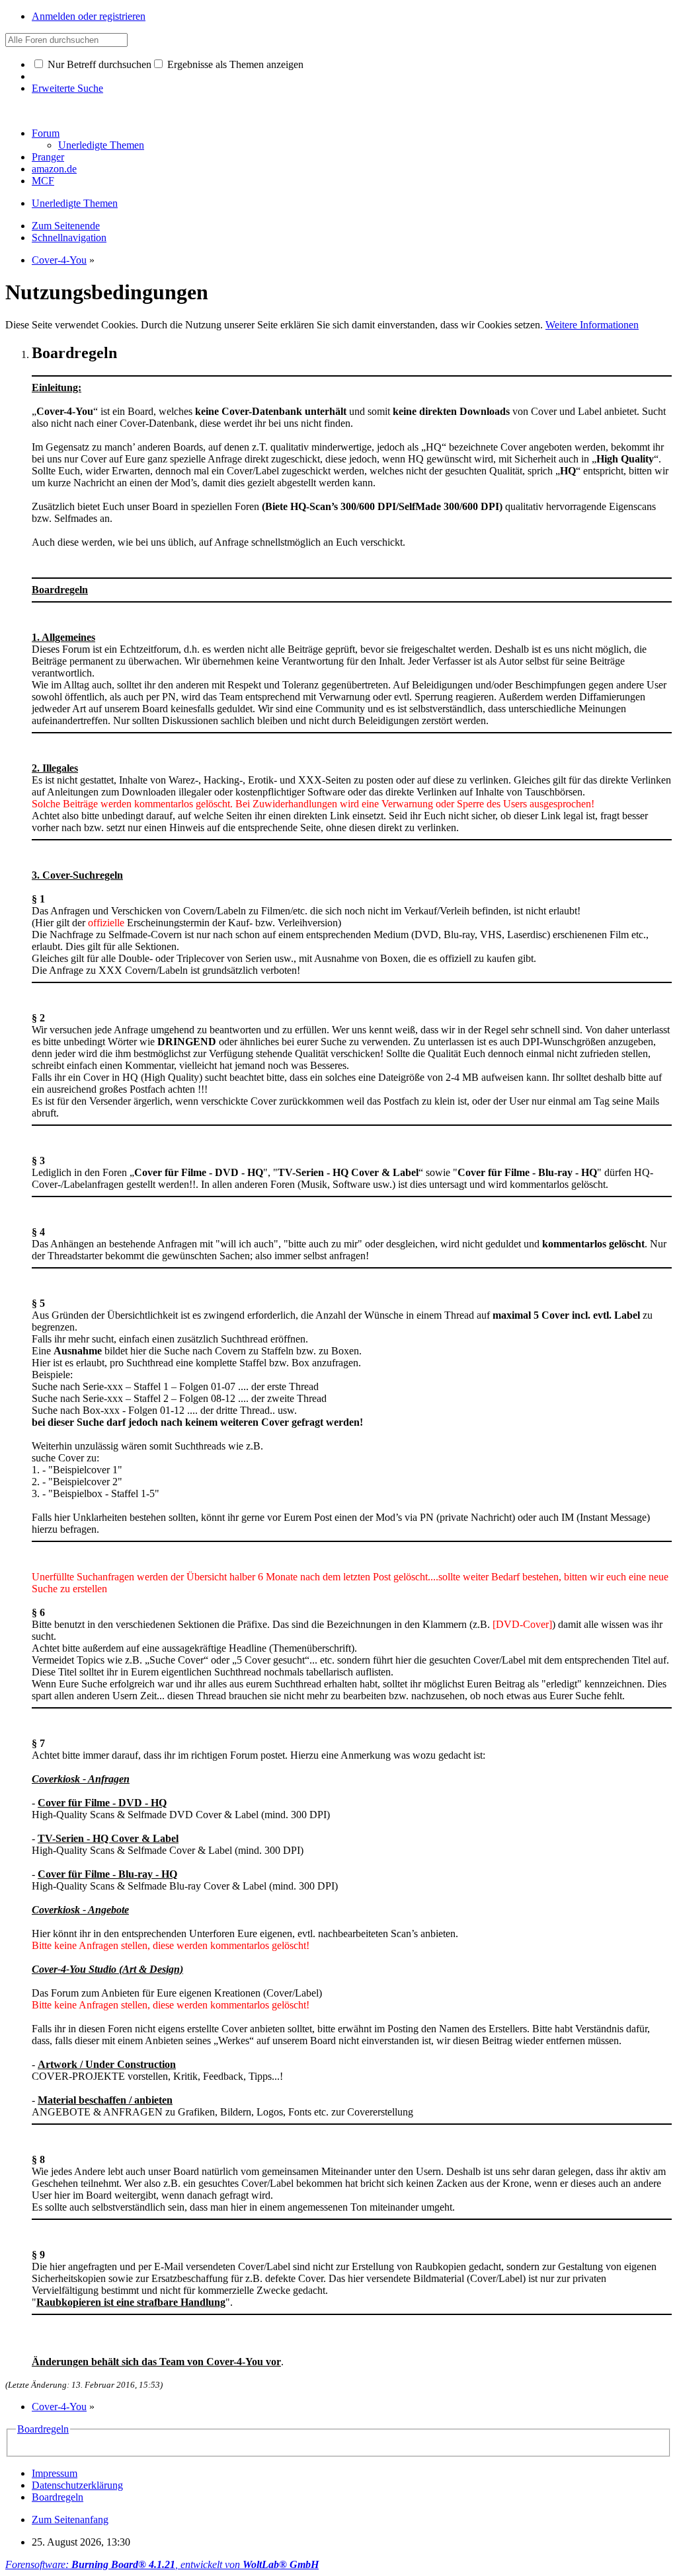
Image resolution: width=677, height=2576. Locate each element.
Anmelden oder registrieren (89, 16)
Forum (46, 133)
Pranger (48, 157)
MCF (43, 181)
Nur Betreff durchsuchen (98, 64)
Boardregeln (43, 2429)
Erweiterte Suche (67, 88)
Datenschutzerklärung (77, 2485)
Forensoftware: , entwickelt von (162, 2564)
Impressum (55, 2473)
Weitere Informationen (592, 325)
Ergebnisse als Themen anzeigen (234, 64)
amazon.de (54, 169)
